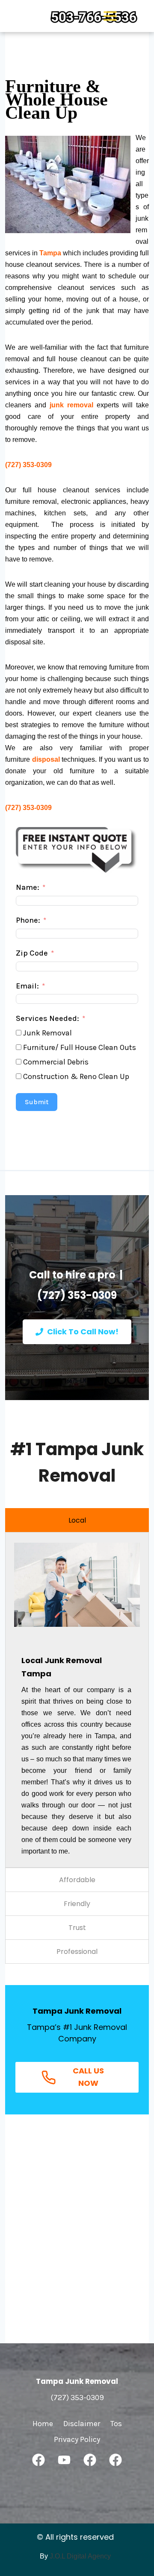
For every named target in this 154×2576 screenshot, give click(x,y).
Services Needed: (47, 1018)
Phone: (28, 920)
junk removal (71, 405)
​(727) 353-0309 (28, 808)
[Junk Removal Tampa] (65, 16)
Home (43, 2424)
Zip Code (32, 953)
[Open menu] (110, 16)
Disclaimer (82, 2424)
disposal (46, 759)
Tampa (50, 253)
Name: (28, 887)
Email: (27, 986)
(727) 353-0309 (28, 465)
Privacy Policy (77, 2439)
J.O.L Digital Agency (80, 2556)
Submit (37, 1102)
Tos (116, 2424)
